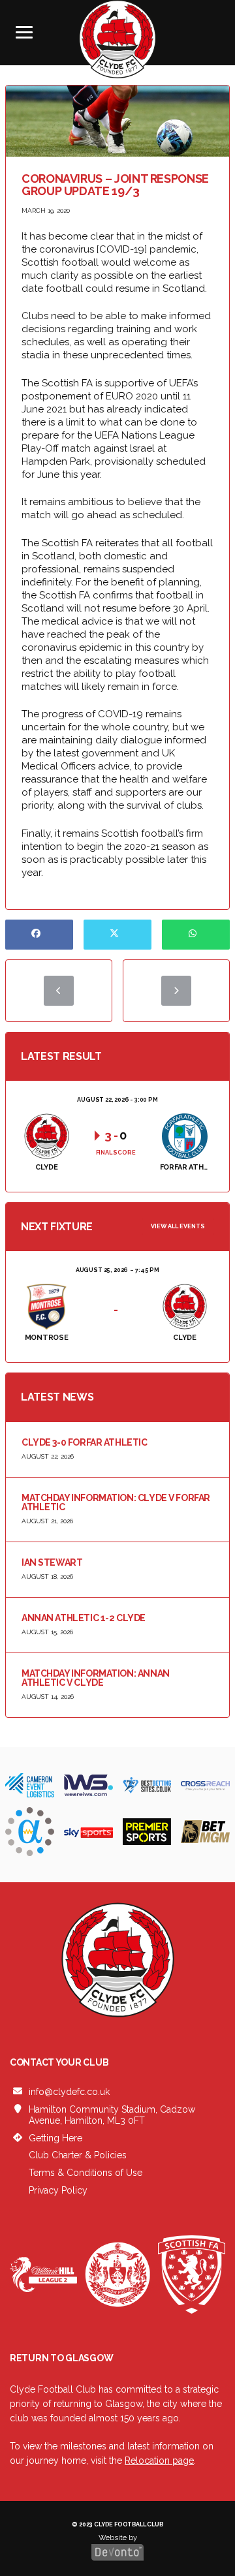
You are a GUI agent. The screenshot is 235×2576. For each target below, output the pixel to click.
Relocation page (159, 2460)
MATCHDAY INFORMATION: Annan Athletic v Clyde (96, 1678)
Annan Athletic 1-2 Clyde (84, 1618)
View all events (178, 1226)
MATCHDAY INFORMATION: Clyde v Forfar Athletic (116, 1502)
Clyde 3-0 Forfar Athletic (85, 1442)
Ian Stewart (52, 1562)
